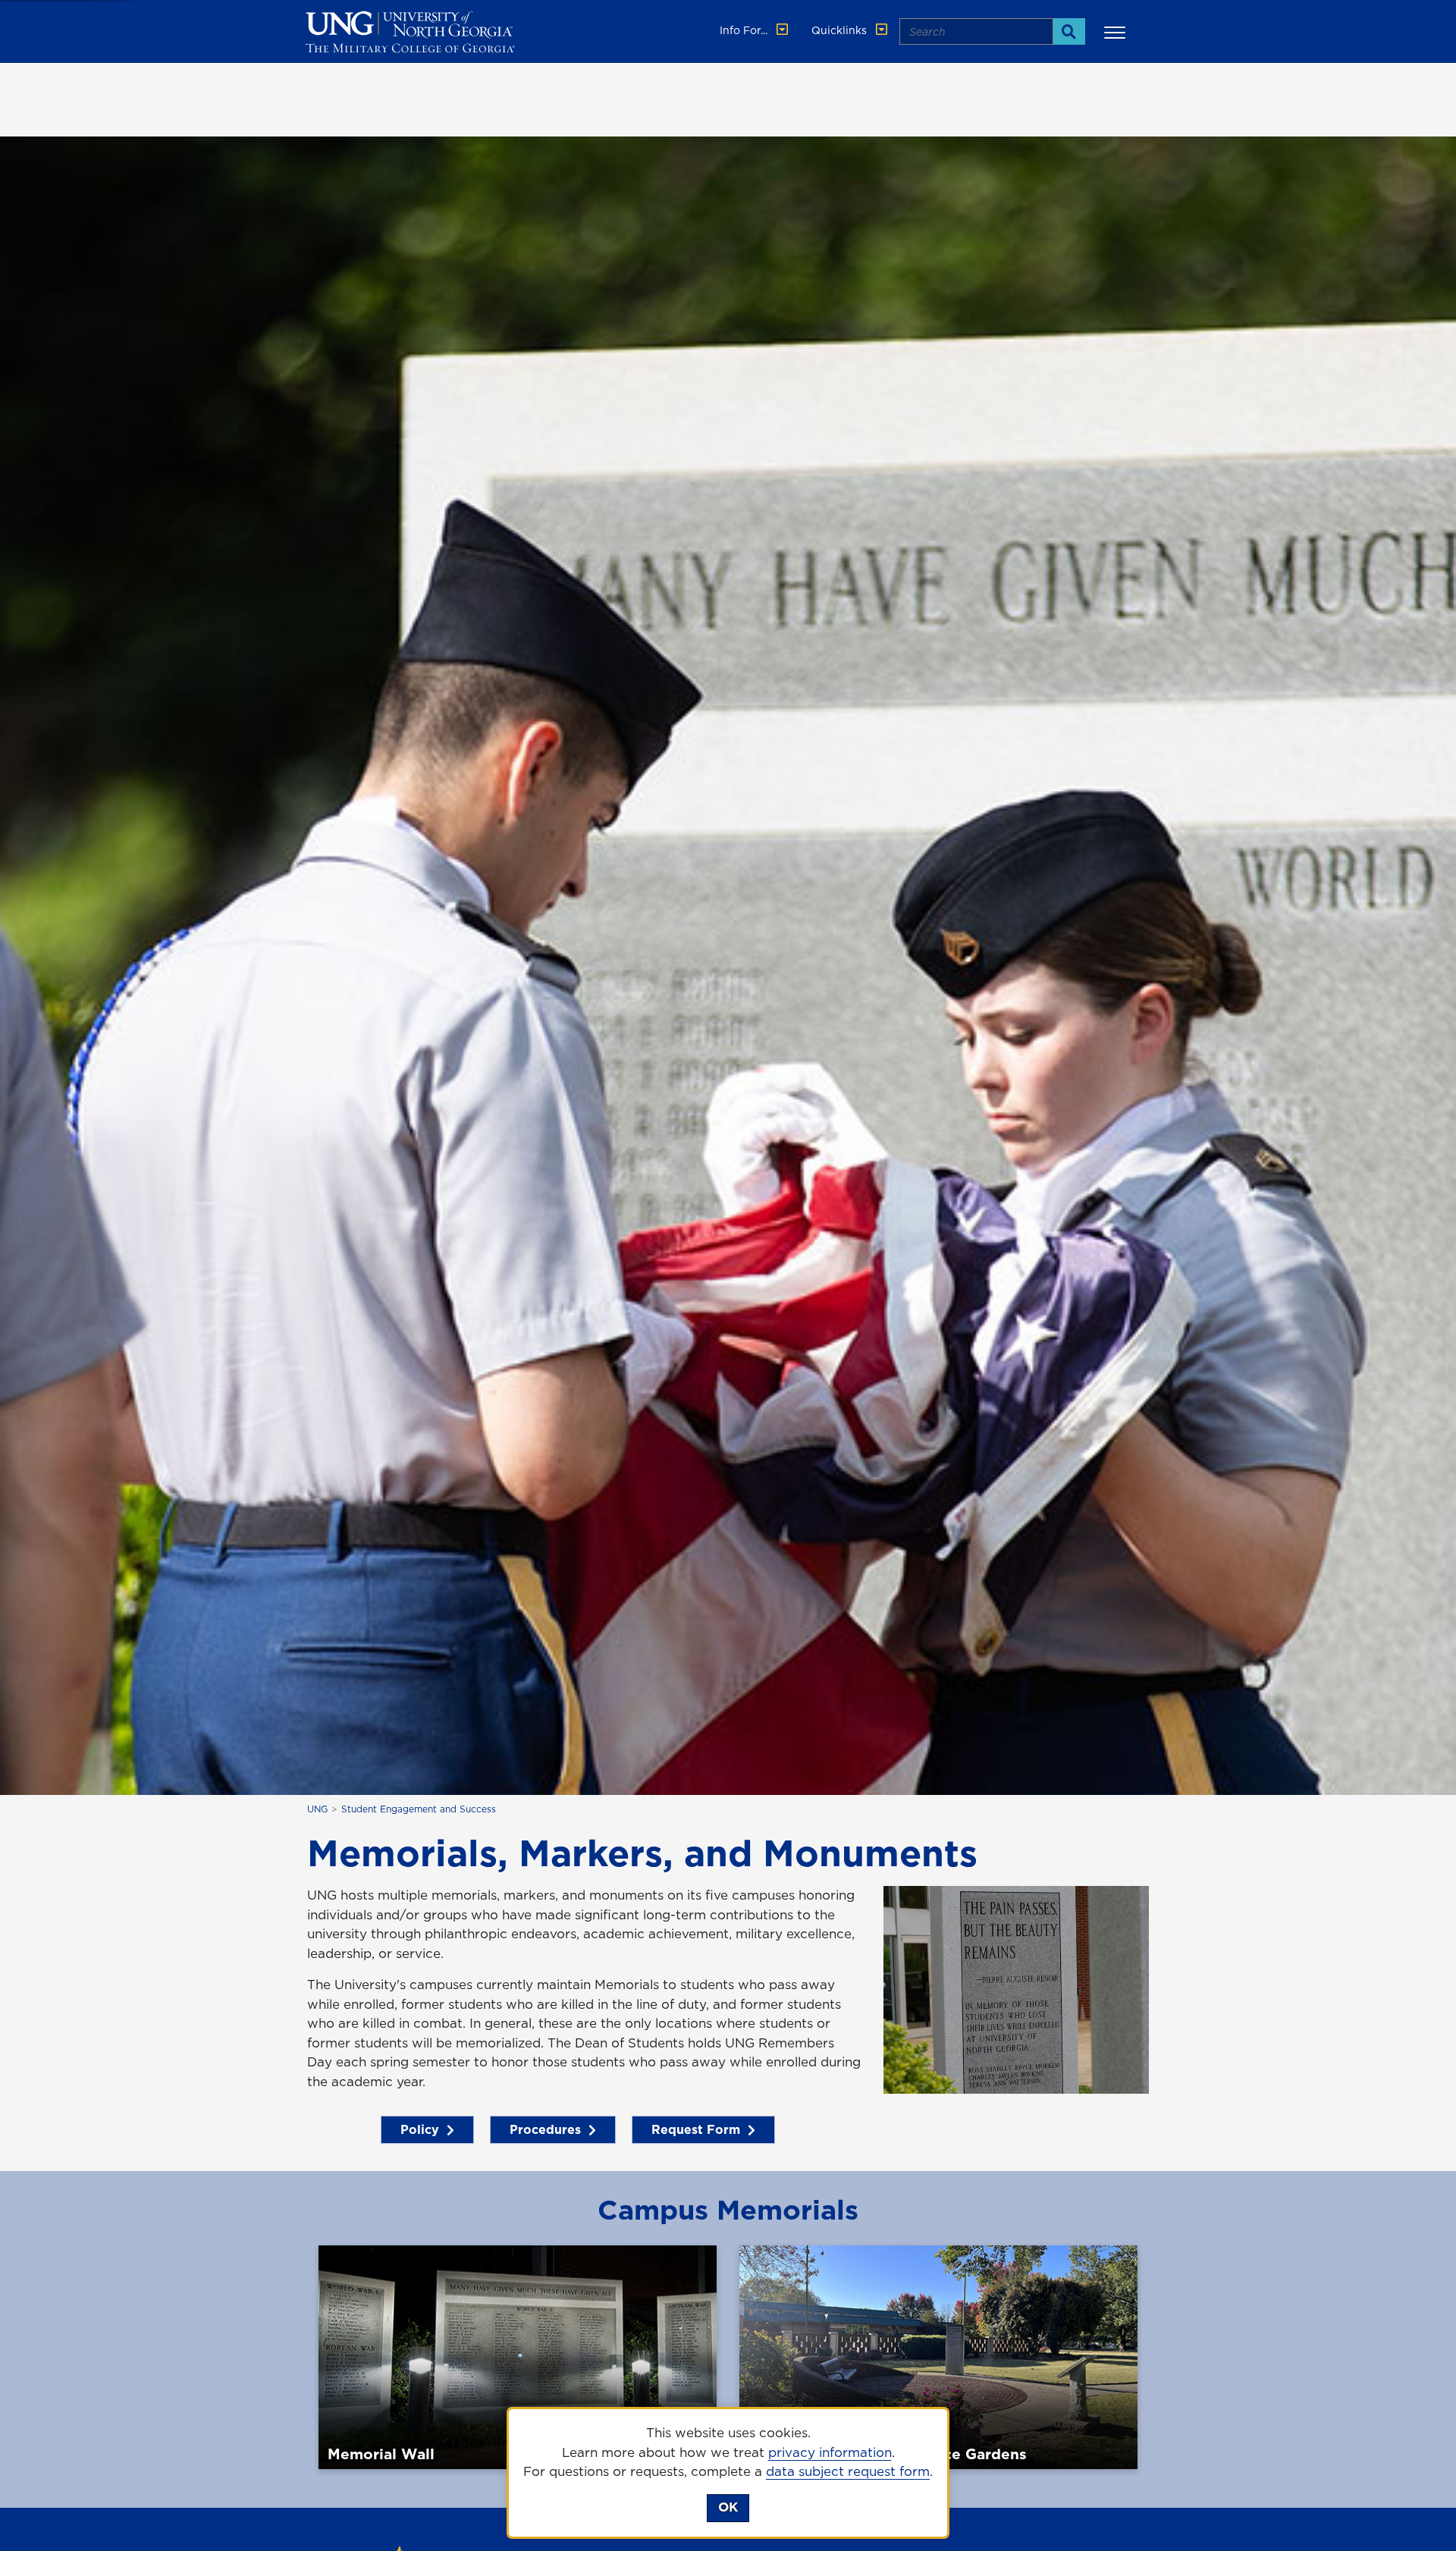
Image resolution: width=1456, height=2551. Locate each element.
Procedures (545, 2129)
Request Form (696, 2129)
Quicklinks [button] (841, 30)
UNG (317, 1809)
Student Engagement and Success (419, 1809)
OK (728, 2507)
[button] (1117, 32)
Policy (420, 2129)
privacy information (830, 2452)
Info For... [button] (745, 30)
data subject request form (848, 2471)
